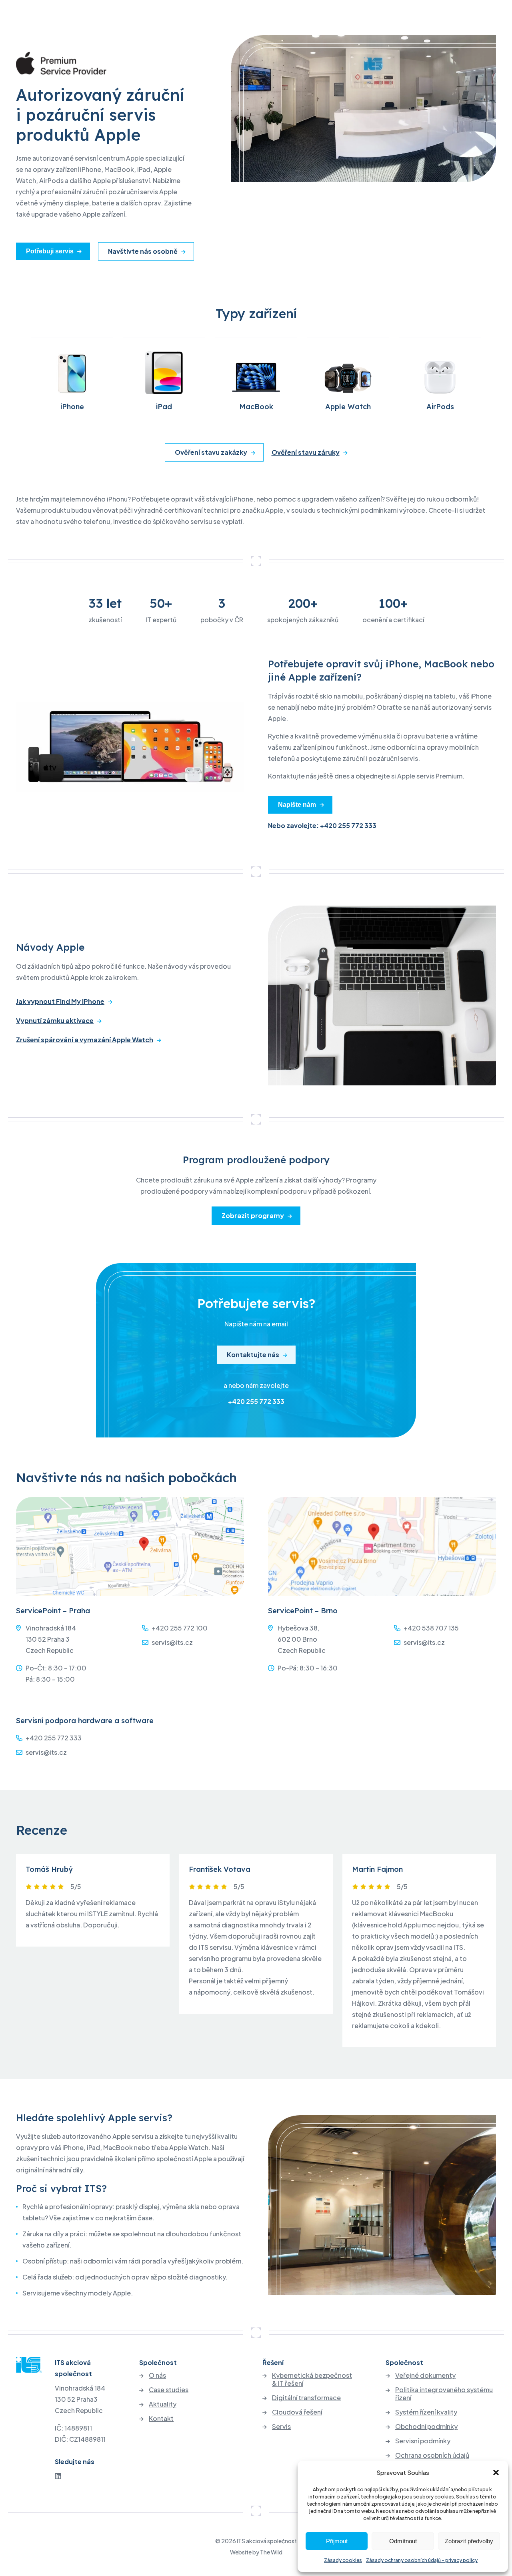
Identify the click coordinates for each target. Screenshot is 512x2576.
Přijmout (337, 2541)
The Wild (271, 2552)
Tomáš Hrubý (49, 1869)
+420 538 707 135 (431, 1628)
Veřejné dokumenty (425, 2375)
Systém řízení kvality (426, 2412)
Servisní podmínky (423, 2441)
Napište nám (297, 805)
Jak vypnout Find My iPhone (60, 1001)
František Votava (220, 1869)
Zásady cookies (343, 2560)
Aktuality (163, 2404)
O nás (157, 2375)
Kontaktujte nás (253, 1355)
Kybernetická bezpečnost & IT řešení (312, 2379)
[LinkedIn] (58, 2476)
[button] (496, 2472)
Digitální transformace (306, 2398)
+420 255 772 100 (180, 1628)
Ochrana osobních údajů (432, 2455)
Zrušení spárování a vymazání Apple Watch (85, 1040)
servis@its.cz (172, 1642)
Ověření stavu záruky (306, 452)
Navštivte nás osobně (143, 251)
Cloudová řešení (297, 2412)
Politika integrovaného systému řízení (444, 2394)
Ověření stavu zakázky (211, 452)
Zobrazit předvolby (469, 2541)
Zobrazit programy (253, 1215)
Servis (281, 2427)
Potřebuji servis (50, 251)
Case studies (169, 2390)
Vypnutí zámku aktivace (55, 1021)
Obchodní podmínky (426, 2427)
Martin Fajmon (377, 1869)
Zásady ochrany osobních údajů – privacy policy (422, 2560)
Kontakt (161, 2419)
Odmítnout (403, 2541)
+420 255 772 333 (256, 1401)
